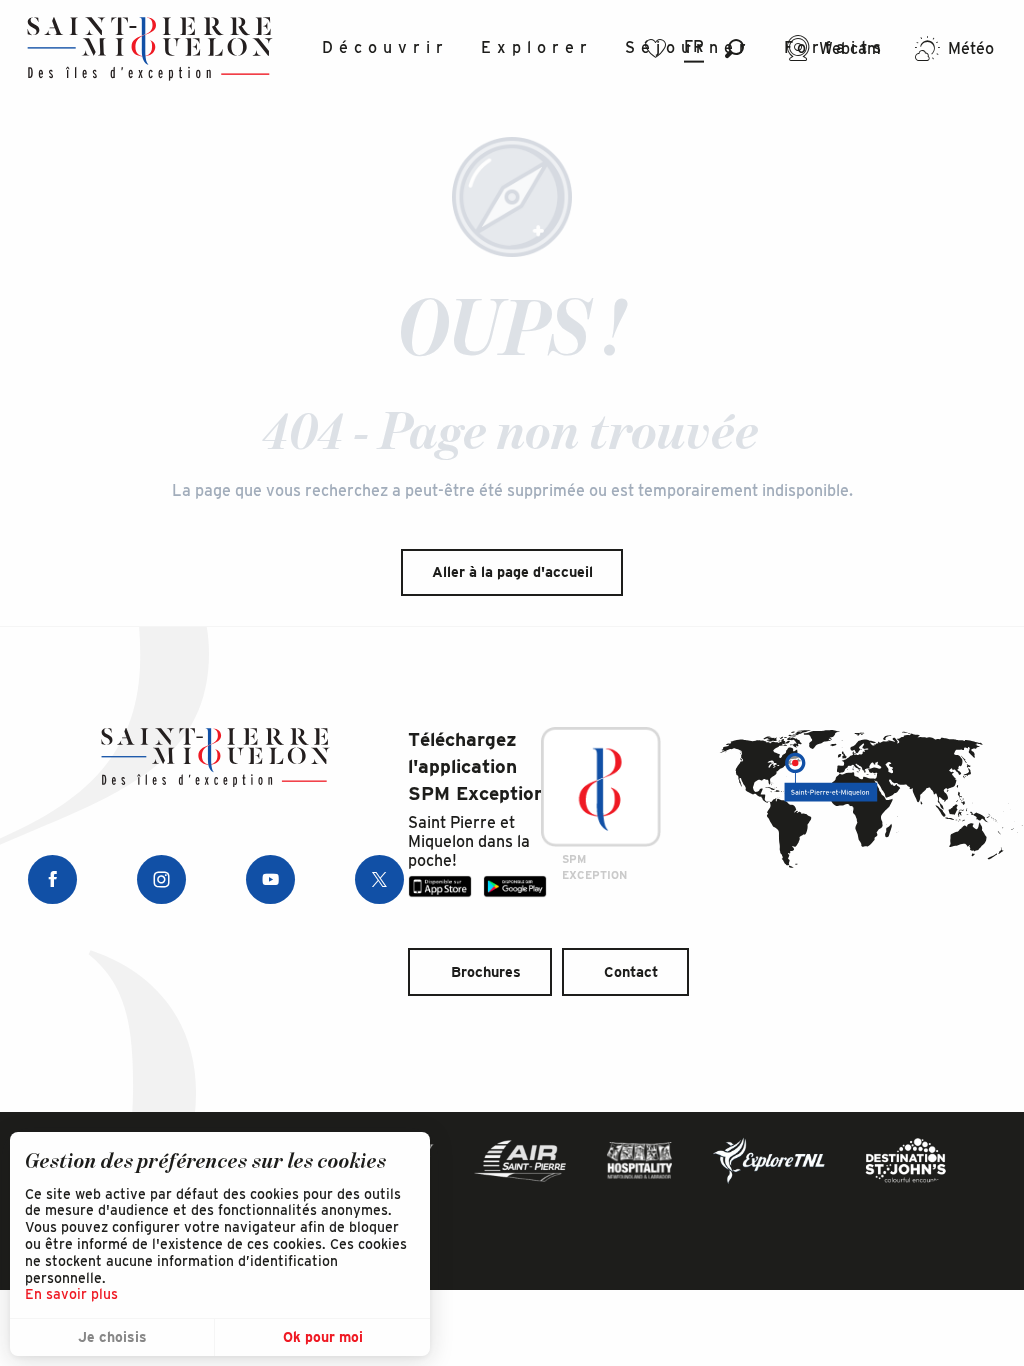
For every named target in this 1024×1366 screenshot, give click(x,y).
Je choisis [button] (112, 1337)
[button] (734, 48)
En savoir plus (71, 1294)
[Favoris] (658, 48)
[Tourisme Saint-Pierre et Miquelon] (150, 48)
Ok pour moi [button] (323, 1337)
